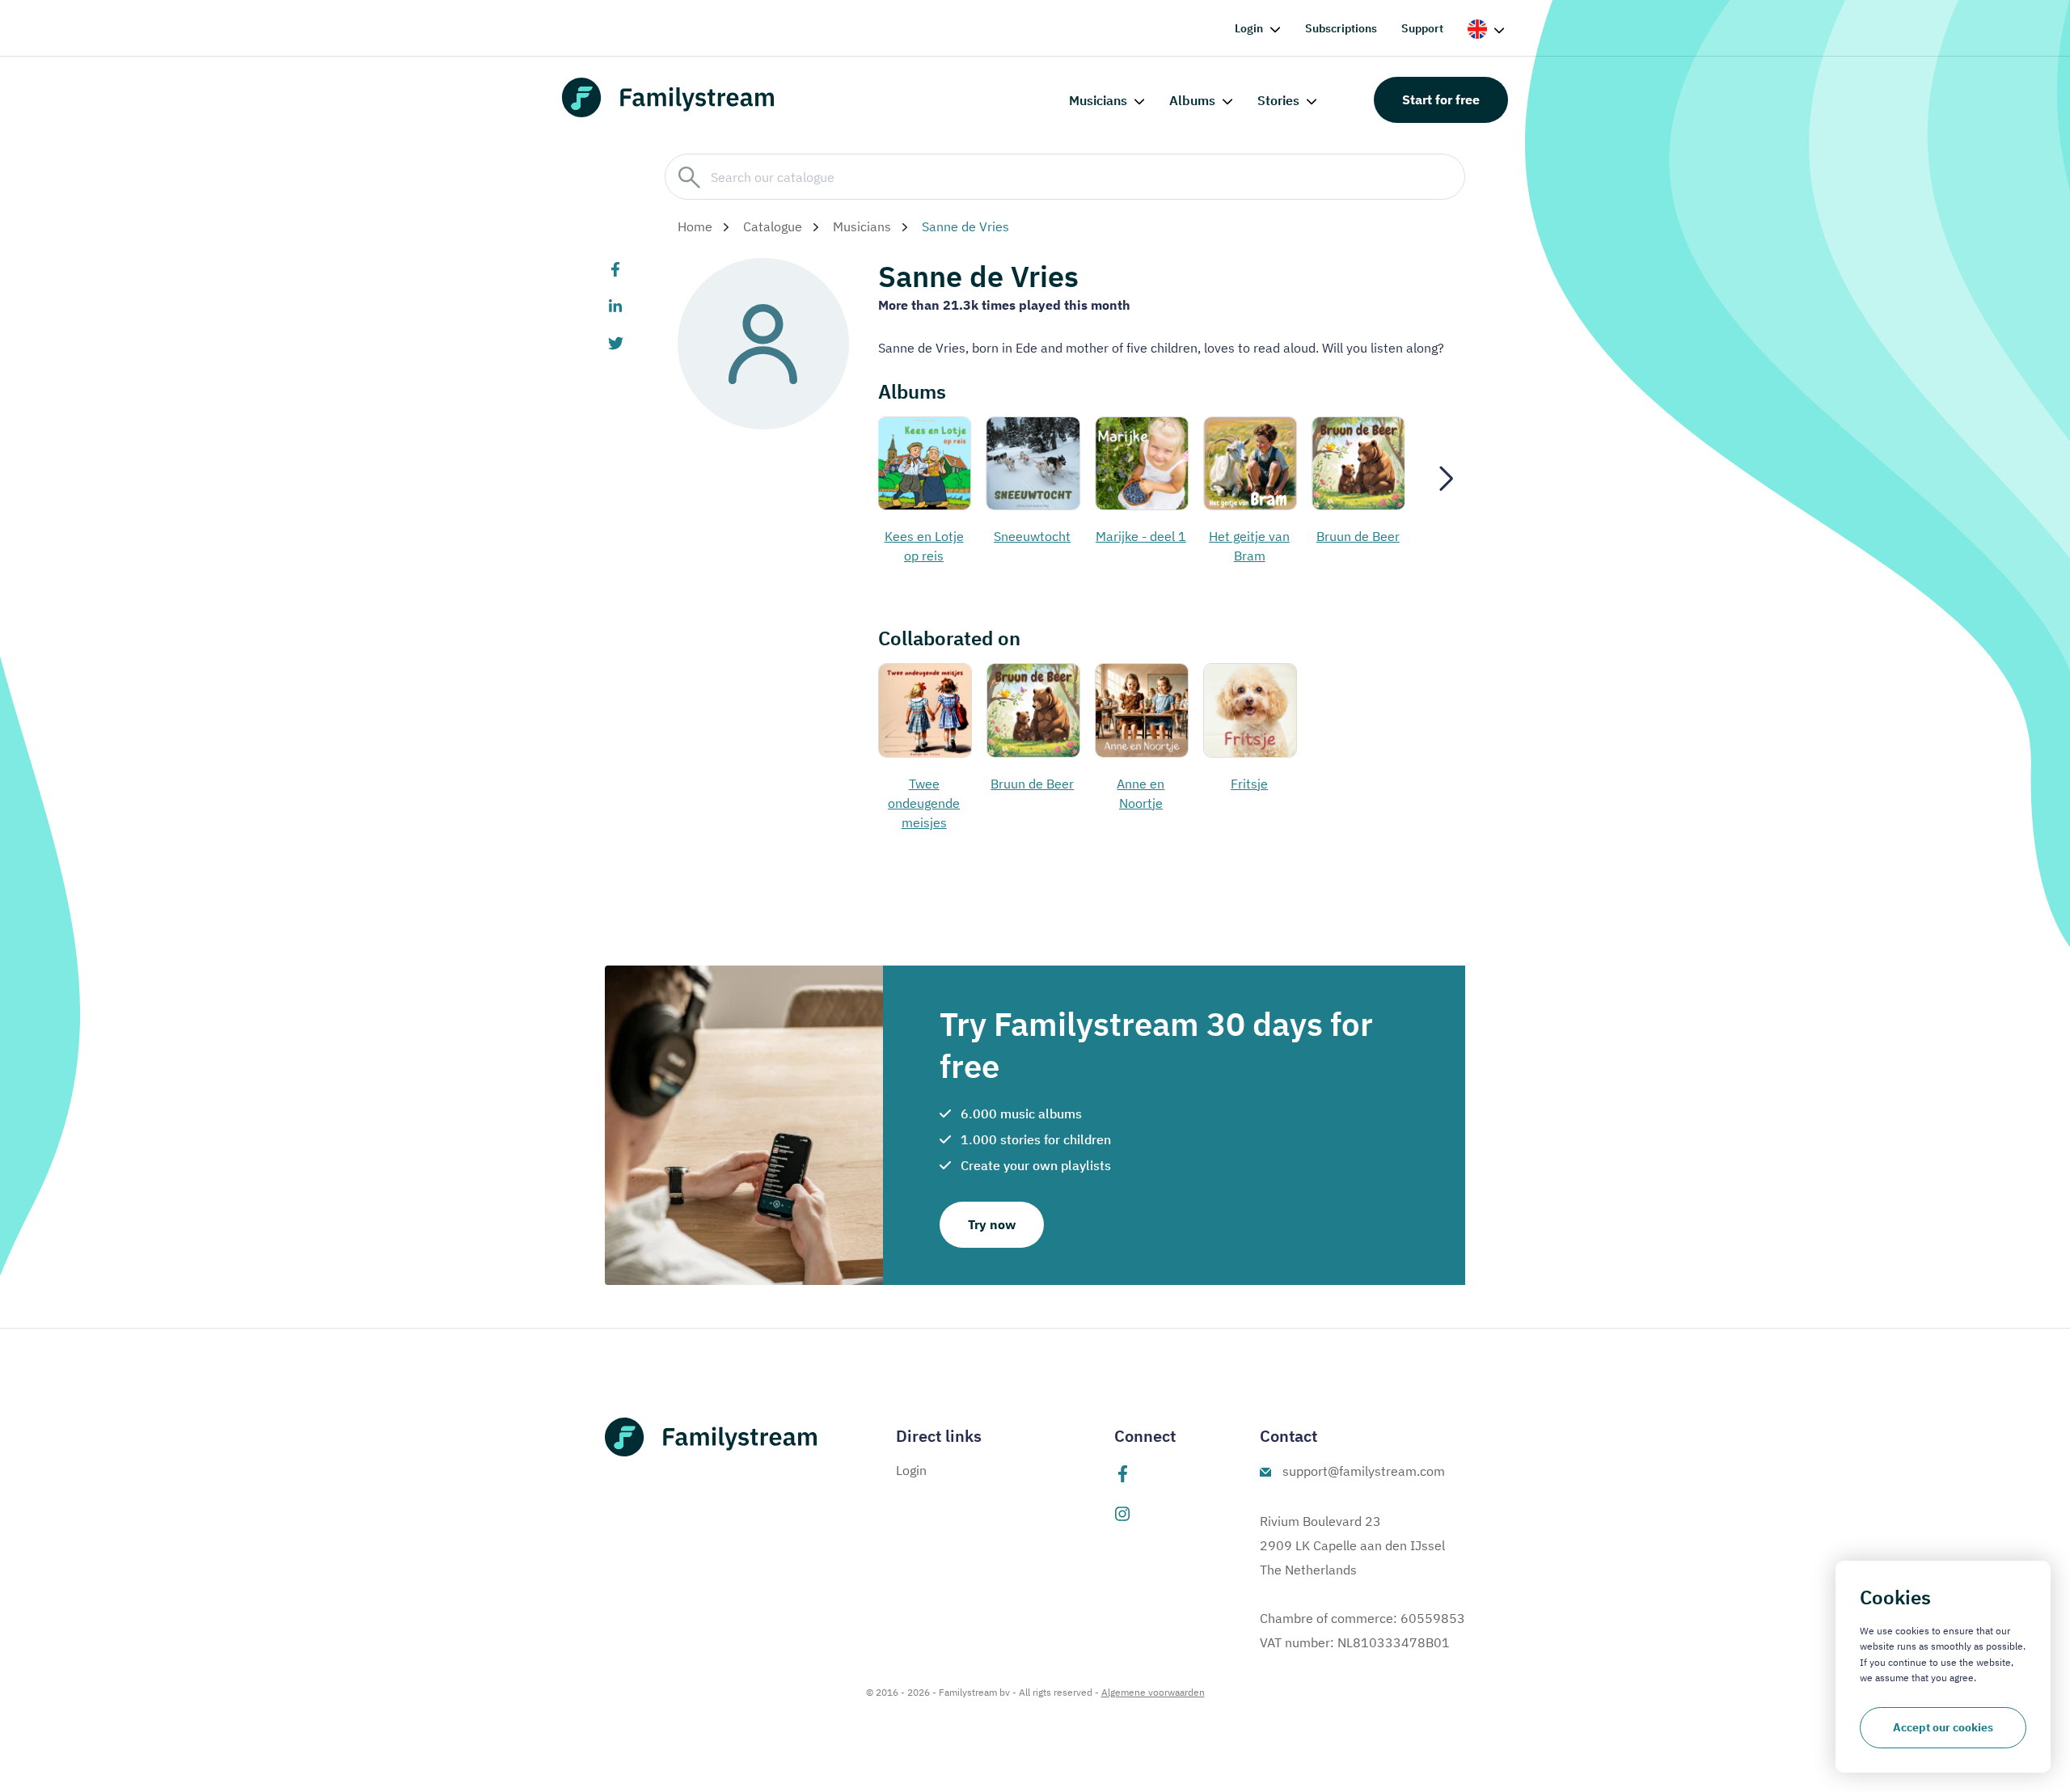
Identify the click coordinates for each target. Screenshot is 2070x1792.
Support (1422, 28)
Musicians (1098, 100)
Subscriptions (1341, 28)
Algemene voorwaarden (1153, 1692)
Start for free (1441, 99)
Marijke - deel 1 (1141, 536)
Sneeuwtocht (1032, 536)
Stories (1278, 100)
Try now (992, 1224)
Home (695, 226)
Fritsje (1249, 784)
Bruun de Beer (1358, 536)
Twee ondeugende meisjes (924, 803)
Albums (1192, 100)
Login (1249, 28)
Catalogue (773, 226)
